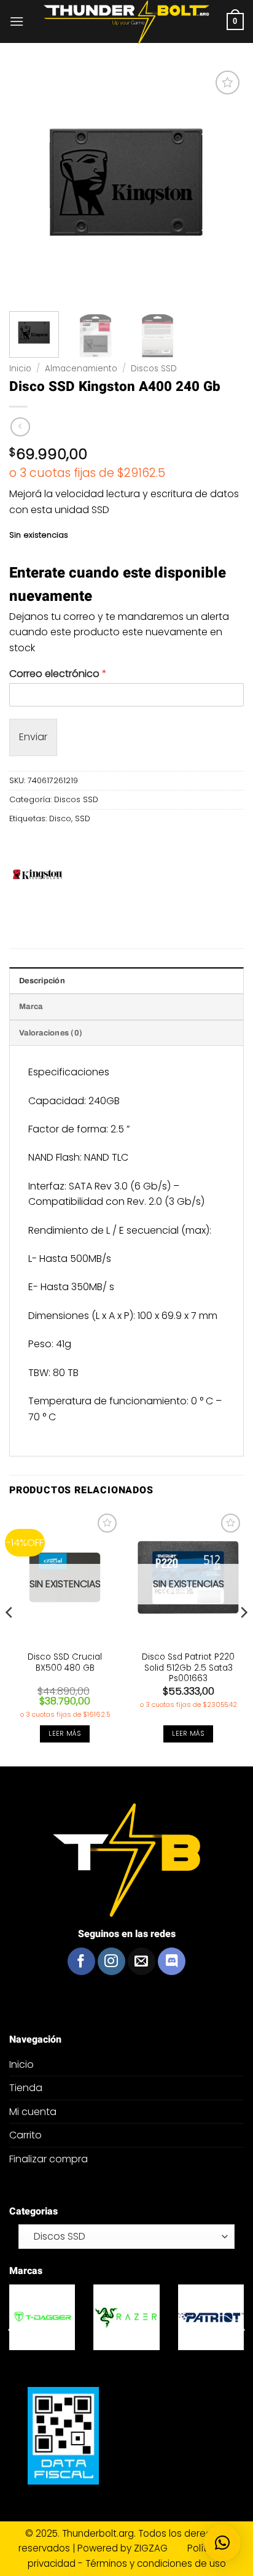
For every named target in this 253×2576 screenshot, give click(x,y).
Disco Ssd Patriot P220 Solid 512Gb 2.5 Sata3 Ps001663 (188, 1668)
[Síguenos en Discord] (172, 1961)
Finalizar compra (49, 2159)
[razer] (126, 2317)
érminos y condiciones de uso (158, 2563)
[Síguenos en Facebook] (81, 1961)
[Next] (243, 1637)
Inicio (20, 369)
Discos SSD (154, 369)
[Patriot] (211, 2317)
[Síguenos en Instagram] (111, 1961)
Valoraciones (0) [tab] (51, 1033)
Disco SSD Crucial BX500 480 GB (65, 1662)
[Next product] (20, 427)
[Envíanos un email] (142, 1961)
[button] (17, 21)
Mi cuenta (33, 2112)
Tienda (26, 2088)
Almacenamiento (81, 369)
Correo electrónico (58, 674)
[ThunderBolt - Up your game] (127, 22)
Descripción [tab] (42, 981)
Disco (60, 818)
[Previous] (10, 1637)
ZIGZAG (159, 2548)
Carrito (25, 2135)
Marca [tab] (31, 1007)
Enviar (33, 737)
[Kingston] (39, 876)
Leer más (65, 1734)
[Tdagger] (42, 2317)
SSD (83, 818)
